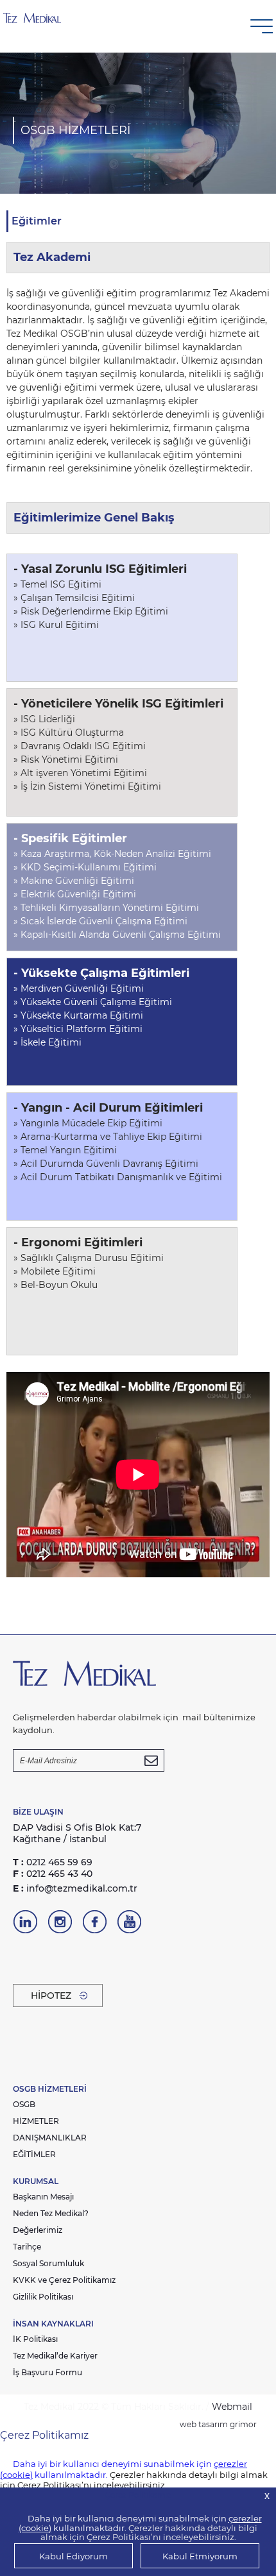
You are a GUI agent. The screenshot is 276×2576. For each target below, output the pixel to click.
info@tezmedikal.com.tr (75, 1888)
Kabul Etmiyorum (200, 2556)
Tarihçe (27, 2247)
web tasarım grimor (218, 2424)
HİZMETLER (36, 2121)
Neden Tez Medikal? (51, 2213)
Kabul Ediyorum (73, 2556)
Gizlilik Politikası (43, 2297)
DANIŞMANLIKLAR (50, 2138)
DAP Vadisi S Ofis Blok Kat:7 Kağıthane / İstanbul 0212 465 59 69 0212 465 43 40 (77, 1851)
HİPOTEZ (51, 1996)
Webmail (232, 2407)
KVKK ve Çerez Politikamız (64, 2280)
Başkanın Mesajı (43, 2197)
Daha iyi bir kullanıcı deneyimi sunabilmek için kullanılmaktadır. (140, 2523)
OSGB (24, 2104)
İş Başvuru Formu (47, 2372)
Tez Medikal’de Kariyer (55, 2356)
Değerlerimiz (38, 2230)
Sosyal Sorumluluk (48, 2263)
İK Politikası (35, 2339)
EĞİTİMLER (34, 2154)
